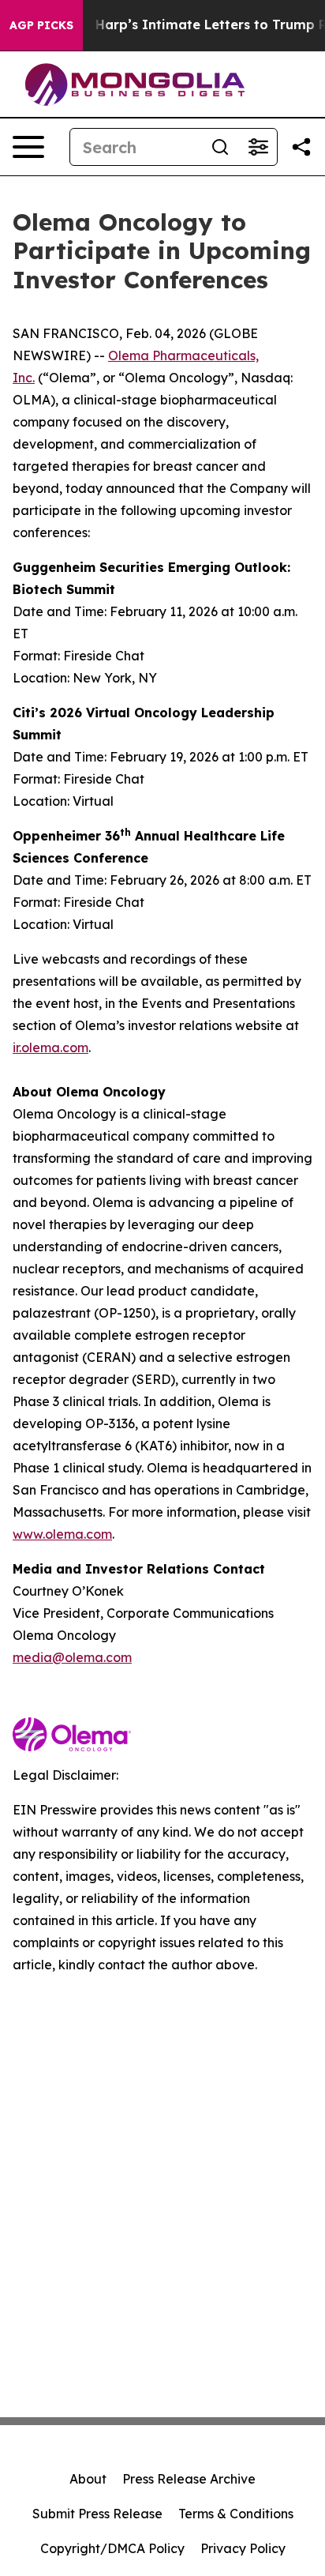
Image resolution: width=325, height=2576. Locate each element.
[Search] (220, 147)
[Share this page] (301, 147)
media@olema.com (72, 1657)
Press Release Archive (189, 2479)
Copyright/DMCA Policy (112, 2548)
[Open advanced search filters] (258, 147)
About (88, 2479)
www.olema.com (62, 1534)
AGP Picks (41, 25)
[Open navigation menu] (28, 147)
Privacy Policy (243, 2548)
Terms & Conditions (236, 2514)
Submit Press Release (97, 2514)
